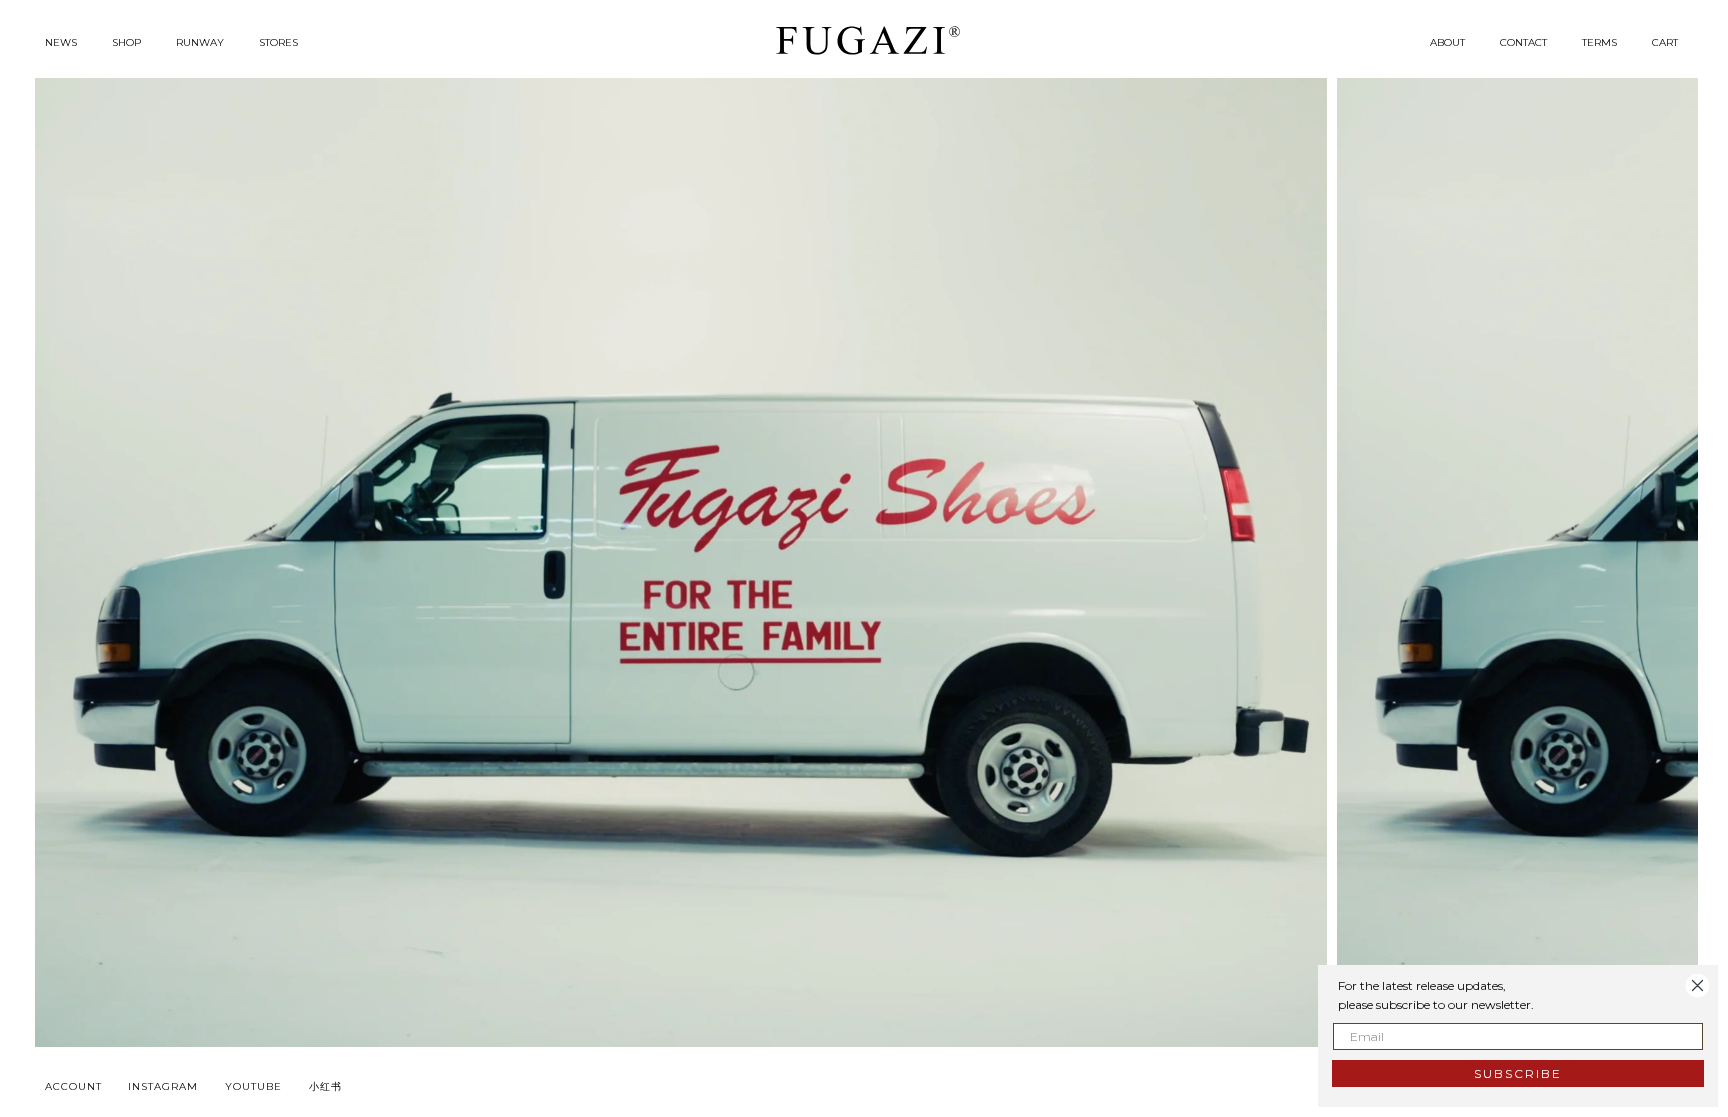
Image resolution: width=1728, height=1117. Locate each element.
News (61, 42)
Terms (1599, 42)
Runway (200, 42)
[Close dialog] (1697, 985)
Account (73, 1086)
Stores (278, 42)
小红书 (325, 1086)
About (1447, 42)
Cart (1665, 42)
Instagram (163, 1086)
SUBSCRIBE (1518, 1073)
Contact (1523, 42)
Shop (126, 42)
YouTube (253, 1086)
